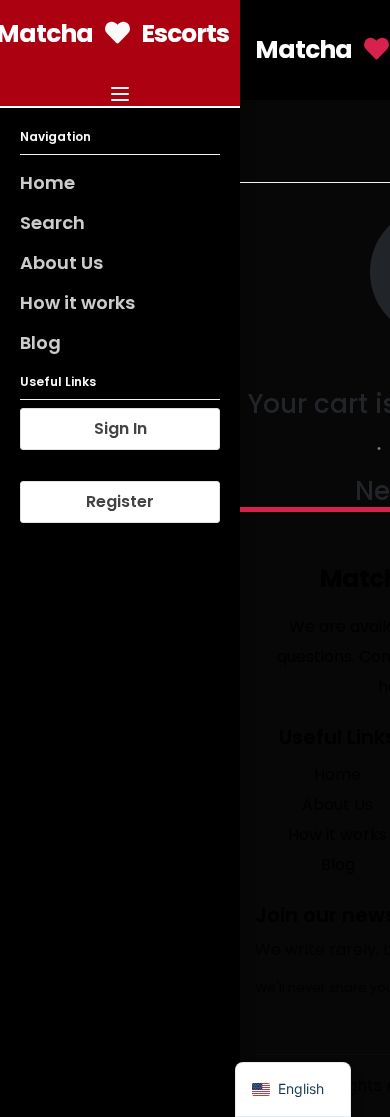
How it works (77, 302)
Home (47, 182)
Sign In (120, 428)
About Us (61, 262)
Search (52, 222)
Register (120, 501)
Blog (40, 342)
